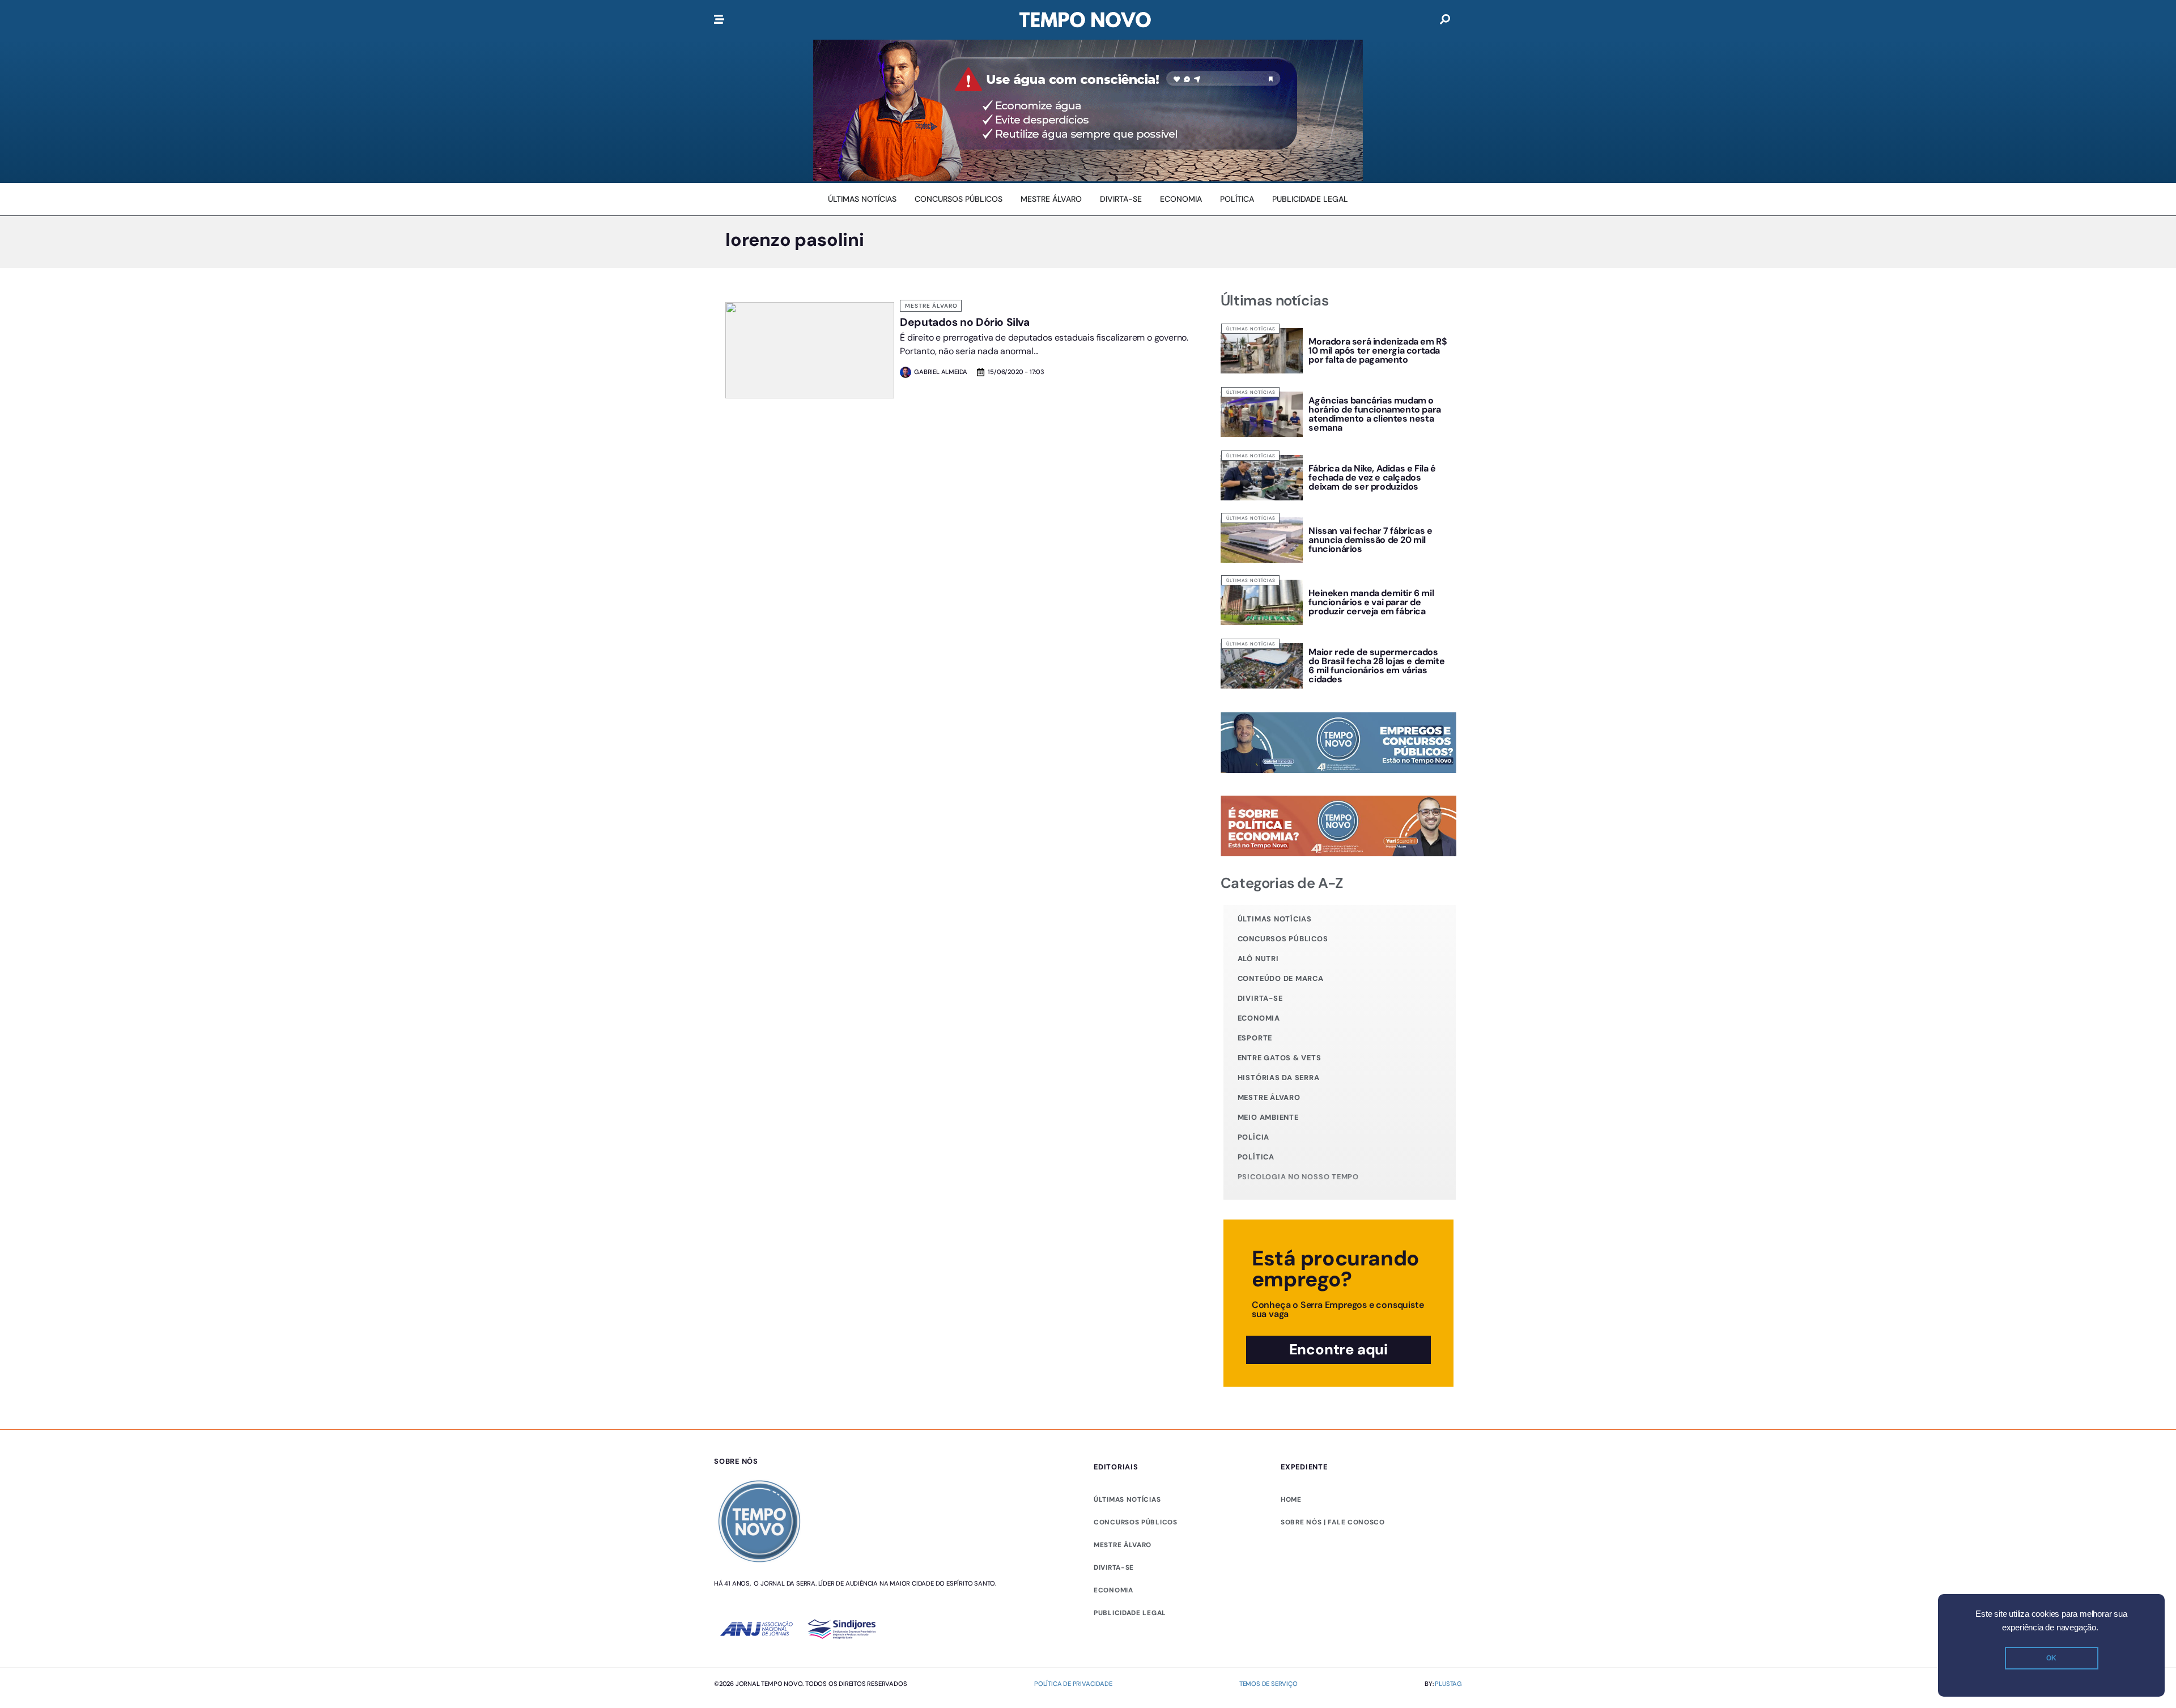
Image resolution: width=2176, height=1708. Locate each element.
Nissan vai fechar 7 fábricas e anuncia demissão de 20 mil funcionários (1370, 540)
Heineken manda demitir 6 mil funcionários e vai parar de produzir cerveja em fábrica (1371, 602)
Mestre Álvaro (931, 306)
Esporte (1255, 1038)
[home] (1085, 20)
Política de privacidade (1073, 1684)
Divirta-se (1260, 998)
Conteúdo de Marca (1281, 978)
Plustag (1448, 1684)
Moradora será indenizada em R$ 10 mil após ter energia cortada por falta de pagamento (1378, 350)
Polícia (1253, 1137)
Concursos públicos (1283, 939)
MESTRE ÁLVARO (1123, 1545)
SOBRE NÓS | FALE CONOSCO (1333, 1522)
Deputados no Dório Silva (964, 322)
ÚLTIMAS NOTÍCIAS (1127, 1499)
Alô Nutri (1258, 959)
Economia (1259, 1018)
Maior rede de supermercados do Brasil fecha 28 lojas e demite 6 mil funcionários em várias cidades (1376, 666)
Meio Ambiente (1268, 1117)
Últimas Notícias (1251, 329)
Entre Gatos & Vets (1280, 1058)
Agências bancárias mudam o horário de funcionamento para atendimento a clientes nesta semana (1374, 414)
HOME (1291, 1499)
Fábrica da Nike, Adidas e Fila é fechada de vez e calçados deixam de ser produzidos (1372, 477)
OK (2051, 1658)
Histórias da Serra (1279, 1078)
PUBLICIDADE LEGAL (1130, 1613)
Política (1256, 1157)
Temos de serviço (1268, 1684)
